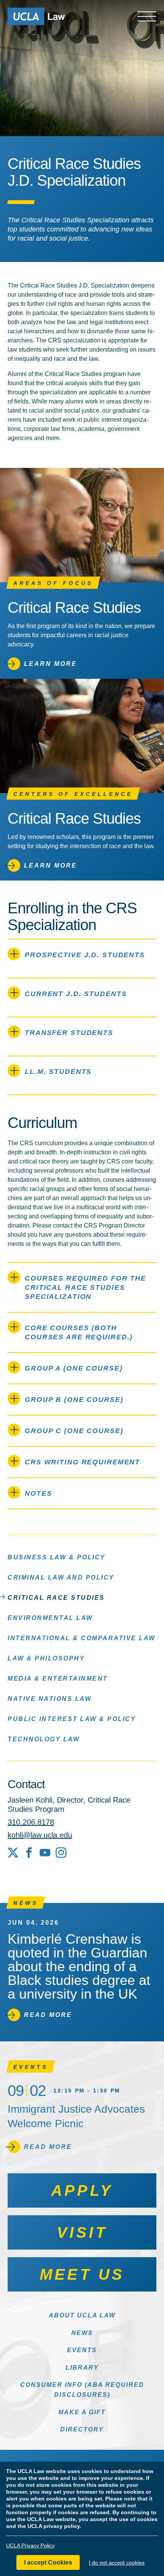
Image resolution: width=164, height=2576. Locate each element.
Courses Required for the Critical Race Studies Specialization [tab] (85, 1287)
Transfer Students (69, 1033)
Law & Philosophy (46, 1658)
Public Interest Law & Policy (72, 1719)
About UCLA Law (82, 2315)
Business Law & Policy (57, 1557)
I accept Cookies (48, 2562)
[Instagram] (61, 1853)
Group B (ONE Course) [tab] (74, 1400)
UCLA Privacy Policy (30, 2545)
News (82, 2333)
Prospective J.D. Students (85, 955)
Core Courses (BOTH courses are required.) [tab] (79, 1332)
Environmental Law (50, 1618)
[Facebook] (29, 1853)
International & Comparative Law (82, 1638)
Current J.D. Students (76, 994)
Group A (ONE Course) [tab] (74, 1368)
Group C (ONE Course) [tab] (74, 1431)
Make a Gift (82, 2412)
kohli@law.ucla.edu (40, 1835)
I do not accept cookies (117, 2563)
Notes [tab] (38, 1493)
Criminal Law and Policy (61, 1577)
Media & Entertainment (58, 1678)
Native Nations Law (50, 1699)
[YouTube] (45, 1853)
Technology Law (44, 1739)
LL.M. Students (58, 1072)
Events (82, 2350)
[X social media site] (13, 1853)
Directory (82, 2429)
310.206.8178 (31, 1822)
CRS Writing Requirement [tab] (82, 1462)
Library (82, 2368)
